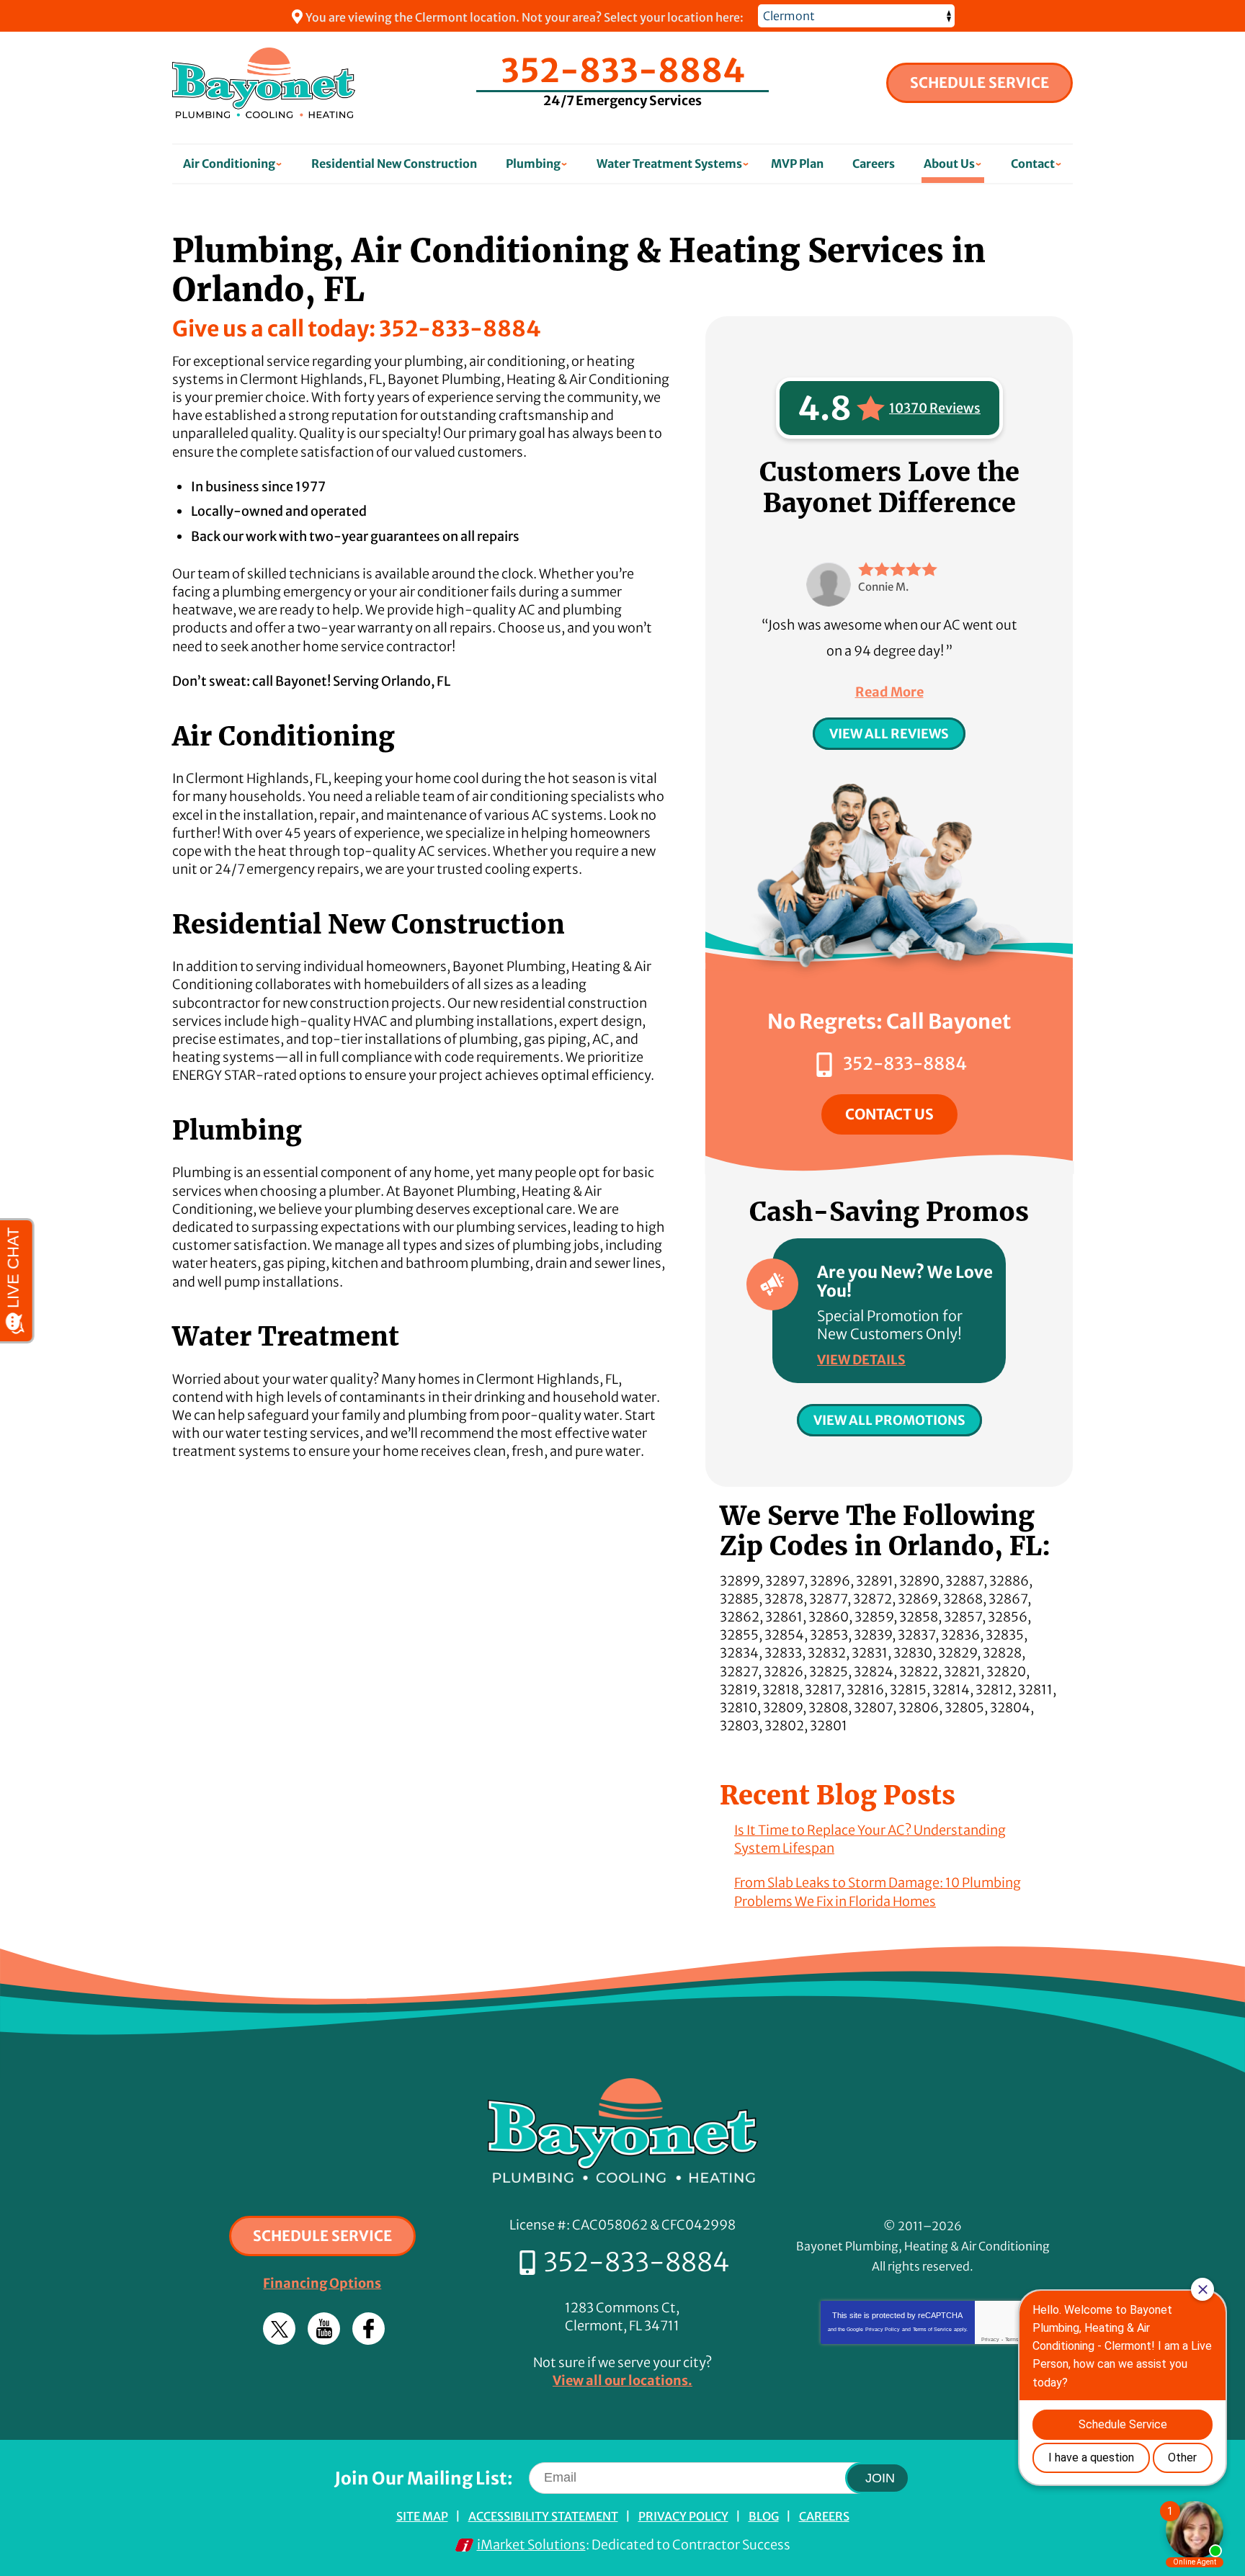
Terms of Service (932, 2329)
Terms (1012, 2339)
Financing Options (322, 2283)
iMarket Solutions (531, 2545)
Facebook (369, 2329)
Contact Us (889, 1114)
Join (880, 2478)
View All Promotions (889, 1420)
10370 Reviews (935, 408)
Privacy (990, 2339)
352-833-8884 (623, 71)
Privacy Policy (883, 2329)
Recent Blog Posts (838, 1795)
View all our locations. (622, 2380)
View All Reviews (889, 734)
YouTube (324, 2329)
